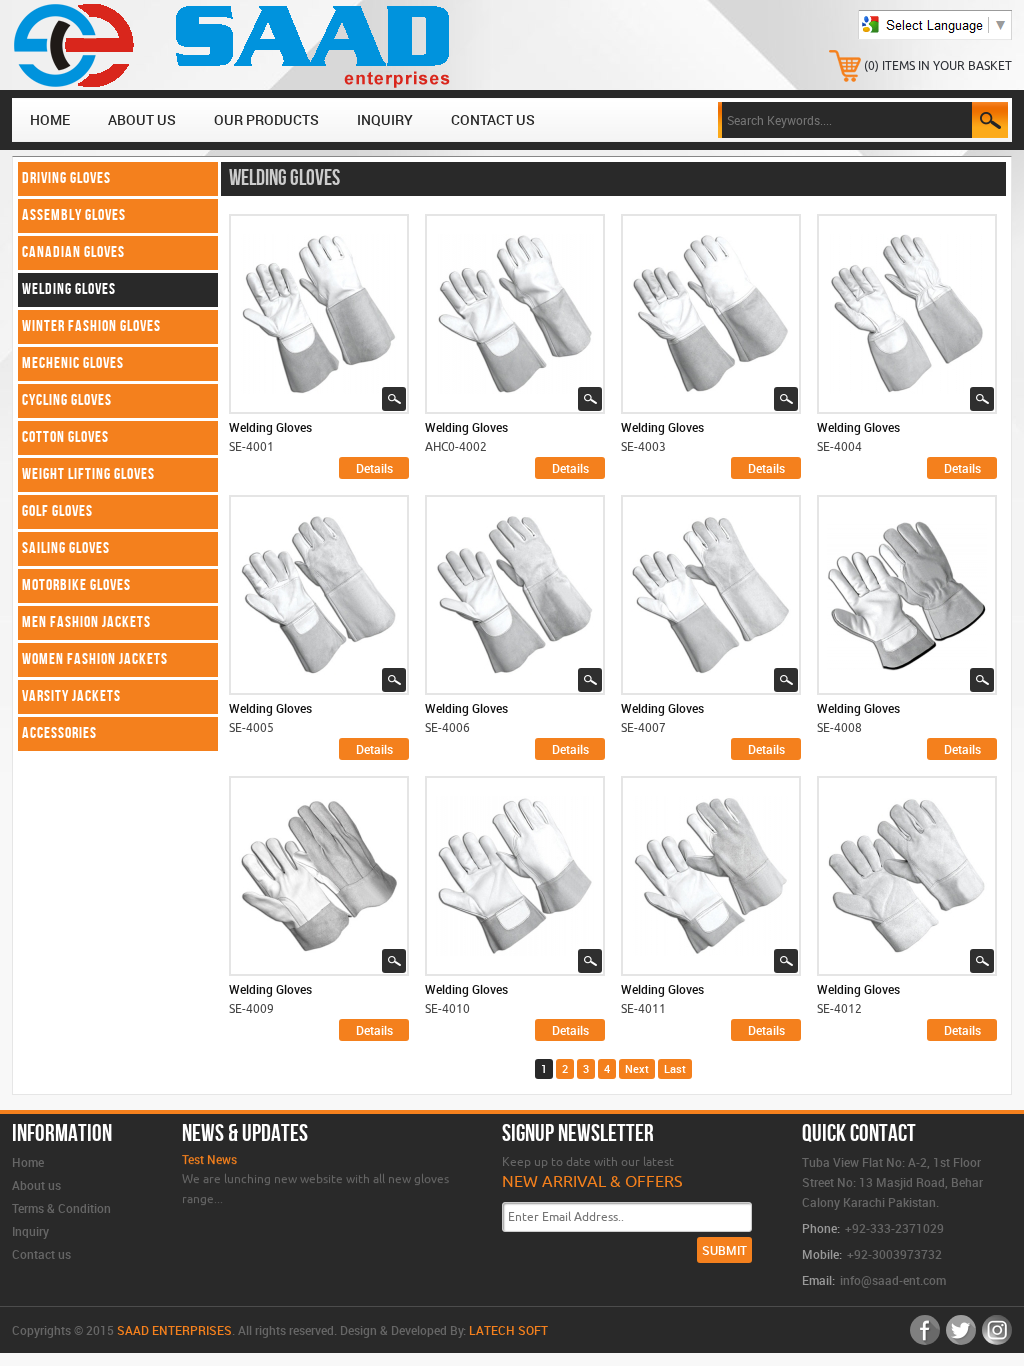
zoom (394, 399)
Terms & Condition (61, 1208)
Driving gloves (66, 178)
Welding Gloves (69, 289)
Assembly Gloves (74, 215)
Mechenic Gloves (73, 363)
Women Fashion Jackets (95, 659)
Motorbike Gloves (76, 585)
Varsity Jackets (71, 696)
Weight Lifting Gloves (88, 474)
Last (675, 1068)
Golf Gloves (57, 511)
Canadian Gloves (73, 252)
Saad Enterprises (174, 1330)
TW (961, 1330)
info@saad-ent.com (893, 1280)
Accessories (59, 733)
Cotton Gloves (65, 437)
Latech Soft (508, 1330)
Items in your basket (938, 66)
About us (142, 119)
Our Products (266, 119)
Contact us (493, 119)
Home (50, 119)
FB (925, 1330)
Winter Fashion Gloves (91, 326)
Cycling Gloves (67, 400)
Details (374, 468)
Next (637, 1068)
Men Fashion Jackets (86, 622)
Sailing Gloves (66, 548)
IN (997, 1330)
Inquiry (385, 119)
